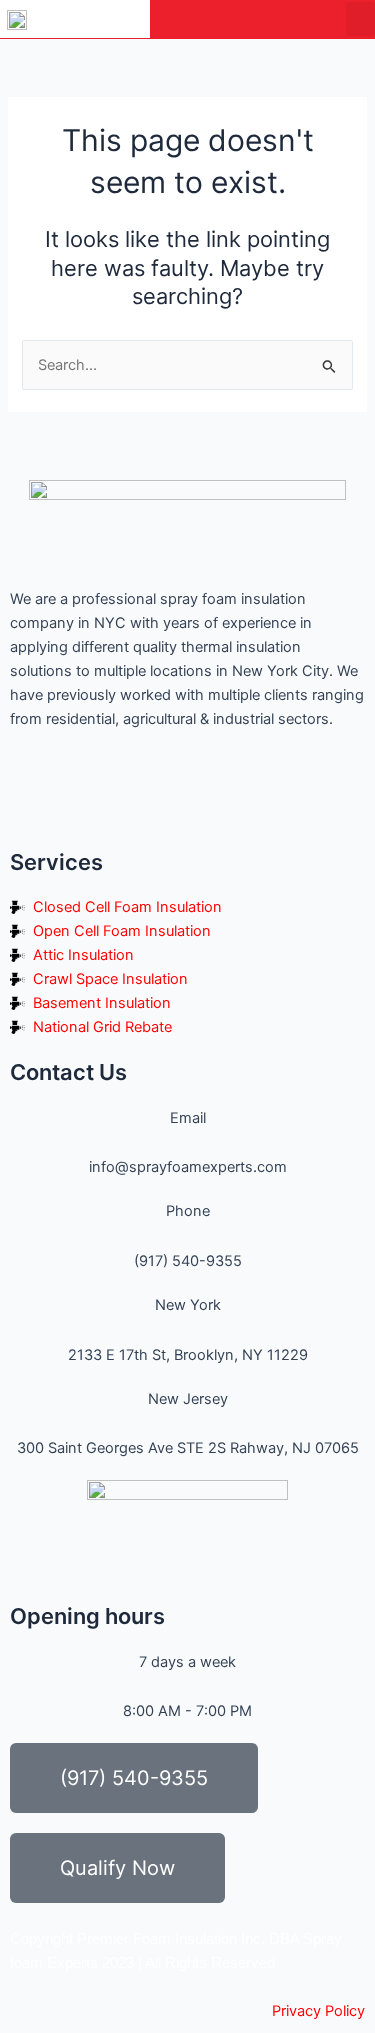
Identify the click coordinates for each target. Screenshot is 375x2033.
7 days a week (187, 1662)
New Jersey (188, 1399)
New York (188, 1305)
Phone (188, 1211)
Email (188, 1118)
